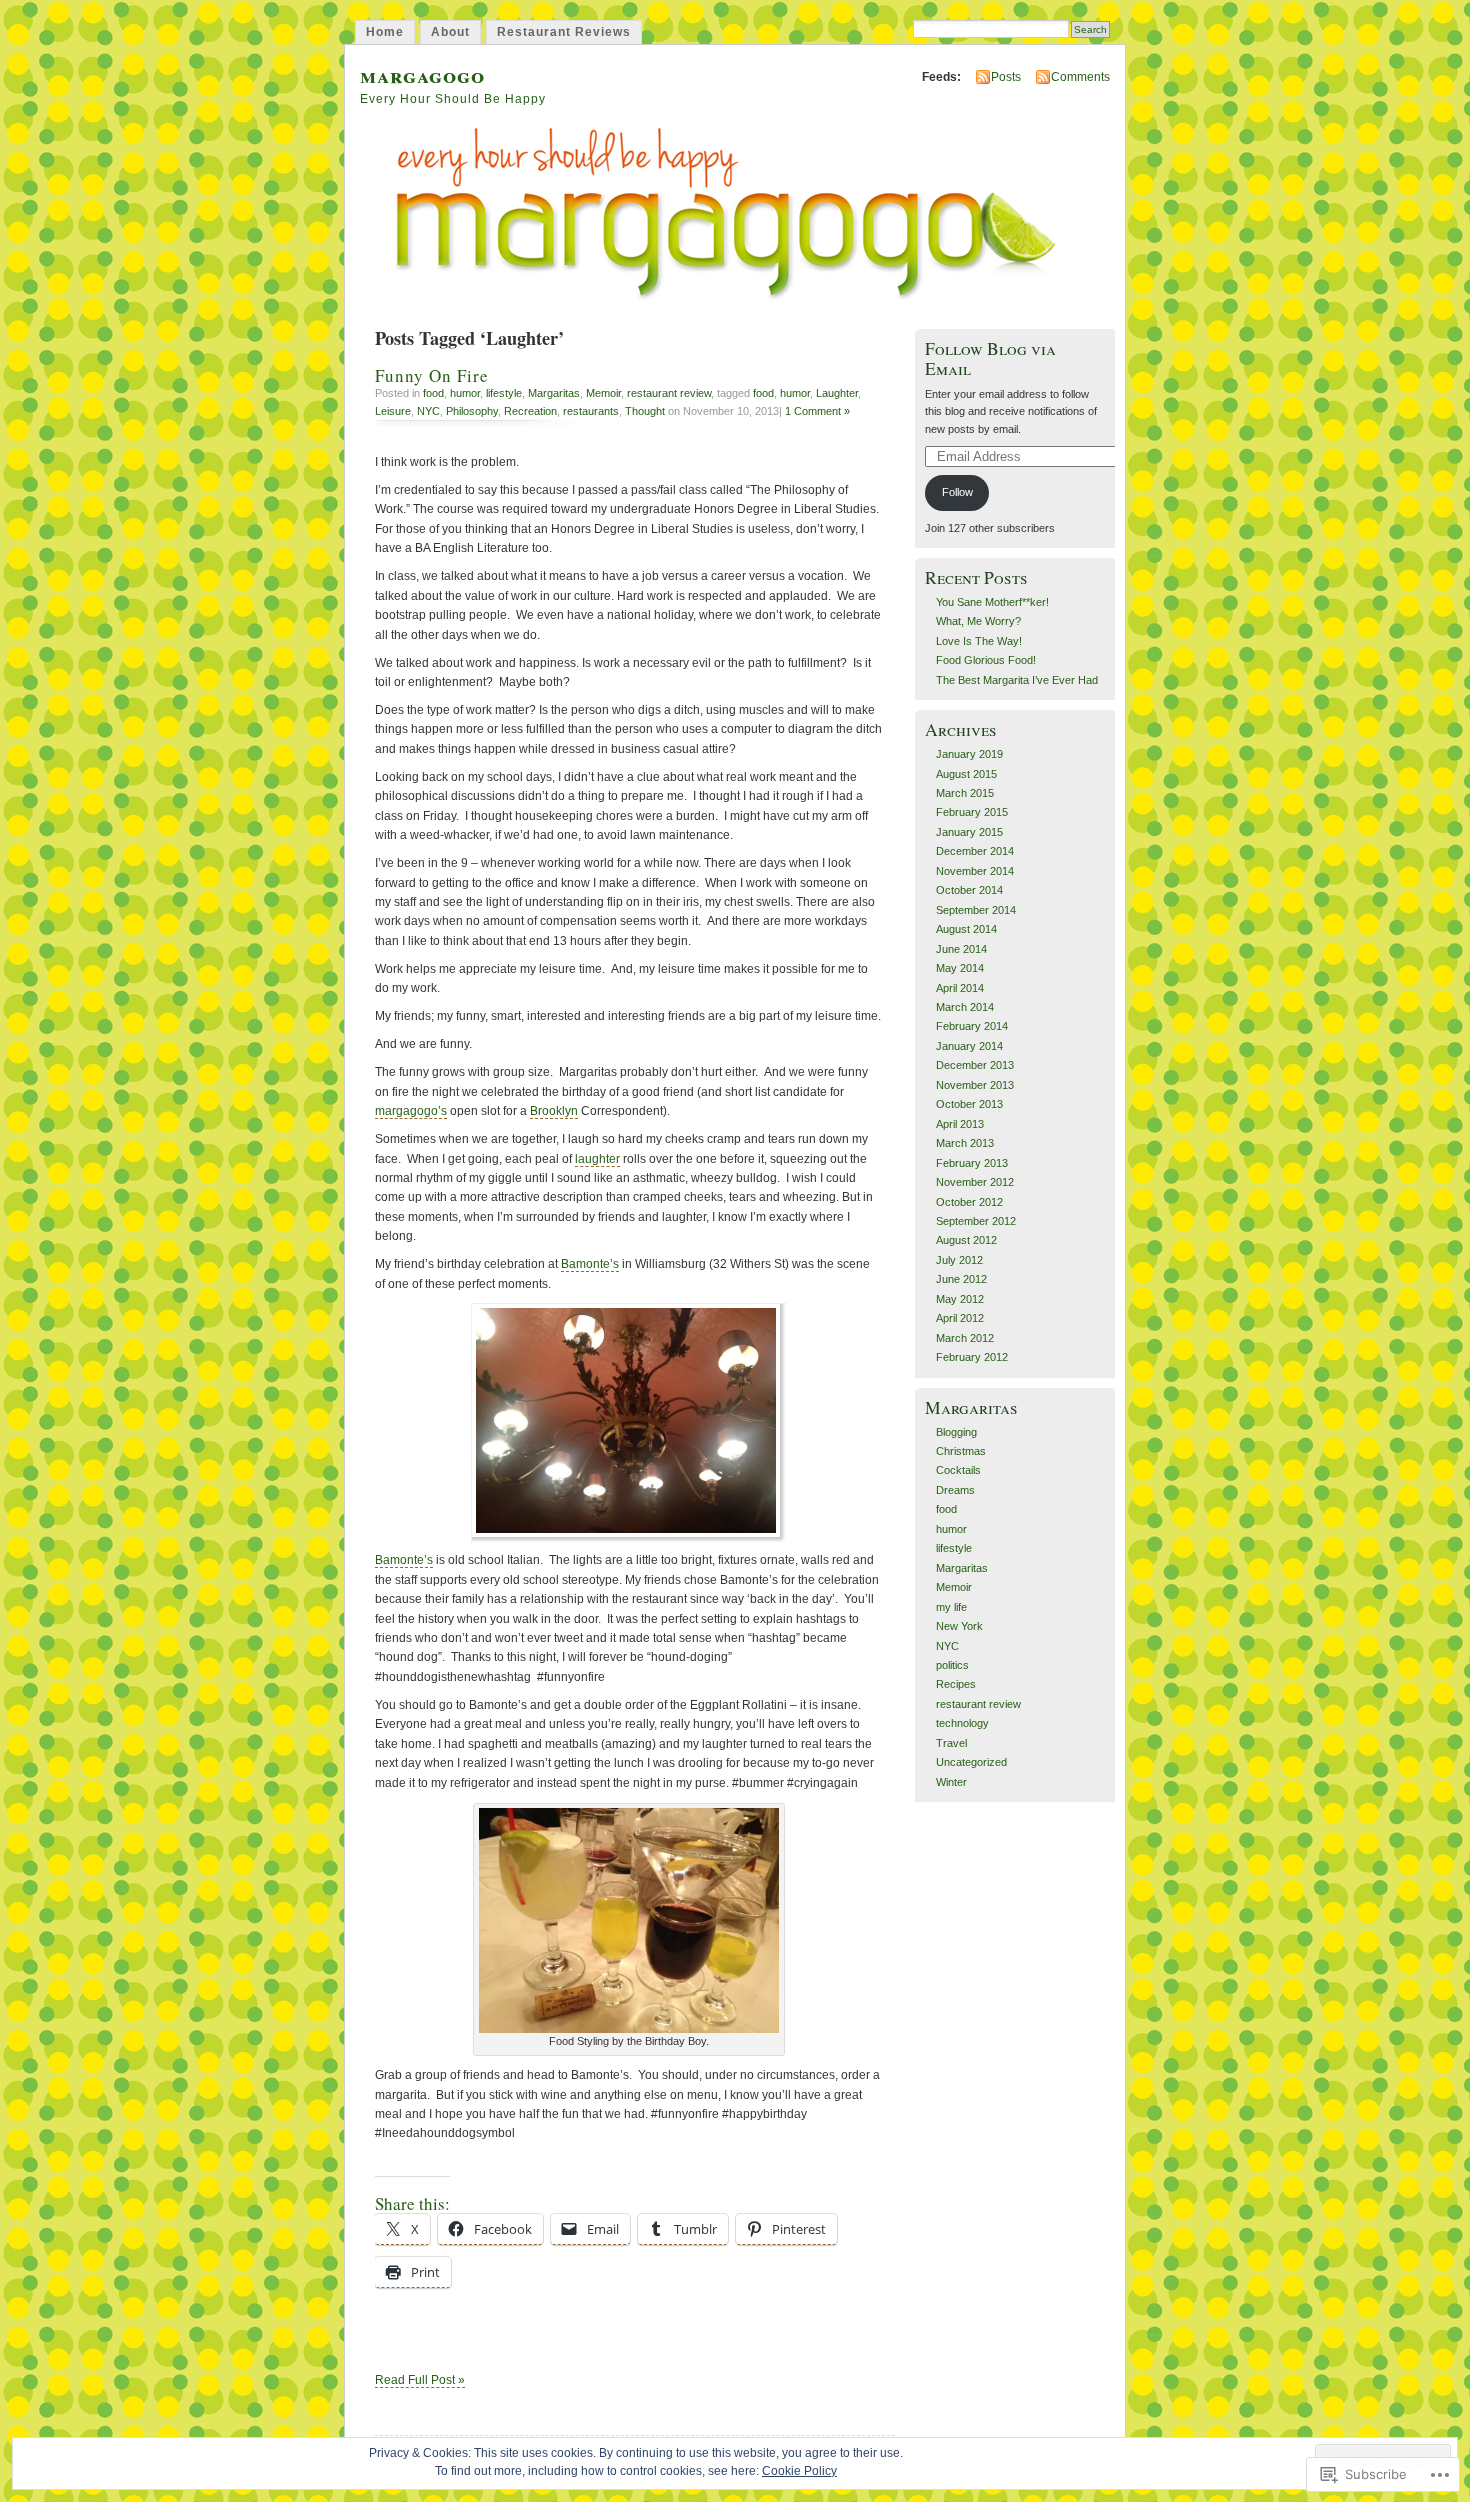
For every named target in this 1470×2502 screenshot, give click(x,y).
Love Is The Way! (979, 641)
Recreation (530, 411)
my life (951, 1607)
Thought (645, 411)
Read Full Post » (420, 2380)
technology (962, 1723)
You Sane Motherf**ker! (992, 602)
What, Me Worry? (978, 621)
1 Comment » (817, 411)
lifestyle (504, 393)
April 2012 (960, 1318)
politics (952, 1665)
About (450, 32)
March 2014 (965, 1007)
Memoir (603, 393)
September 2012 (976, 1221)
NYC (428, 411)
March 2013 (965, 1143)
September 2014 (976, 910)
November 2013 (975, 1085)
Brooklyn (554, 1111)
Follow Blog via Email (990, 358)
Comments (1080, 77)
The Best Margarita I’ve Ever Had (1017, 680)
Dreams (955, 1490)
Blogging (956, 1432)
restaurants (591, 411)
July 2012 (959, 1260)
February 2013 (972, 1163)
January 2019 (969, 754)
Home (385, 32)
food (433, 393)
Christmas (961, 1451)
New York (959, 1626)
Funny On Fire (432, 375)
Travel (951, 1743)
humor (465, 393)
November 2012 (975, 1182)
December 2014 (975, 851)
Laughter (837, 393)
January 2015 (969, 832)
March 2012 (965, 1338)
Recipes (956, 1684)
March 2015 (965, 793)
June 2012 (961, 1279)
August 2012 (966, 1240)
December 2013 (975, 1065)
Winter (951, 1782)
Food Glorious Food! (986, 660)
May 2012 (960, 1299)
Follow (957, 492)
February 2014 (972, 1026)
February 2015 (972, 812)
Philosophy (472, 411)
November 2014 (975, 871)
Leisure (393, 411)
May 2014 (960, 968)
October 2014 (969, 890)
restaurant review (669, 393)
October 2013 (969, 1104)
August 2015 (966, 774)
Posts (1006, 77)
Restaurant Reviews (564, 32)
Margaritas (554, 393)
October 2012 (969, 1202)
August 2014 (966, 929)
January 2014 (969, 1046)
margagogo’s (411, 1111)
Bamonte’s (590, 1264)
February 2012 (972, 1357)
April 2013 (960, 1124)
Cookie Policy (799, 2471)
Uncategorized (971, 1762)
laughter (597, 1159)
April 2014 (960, 988)
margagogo (422, 74)
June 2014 (961, 949)
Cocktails (958, 1470)
